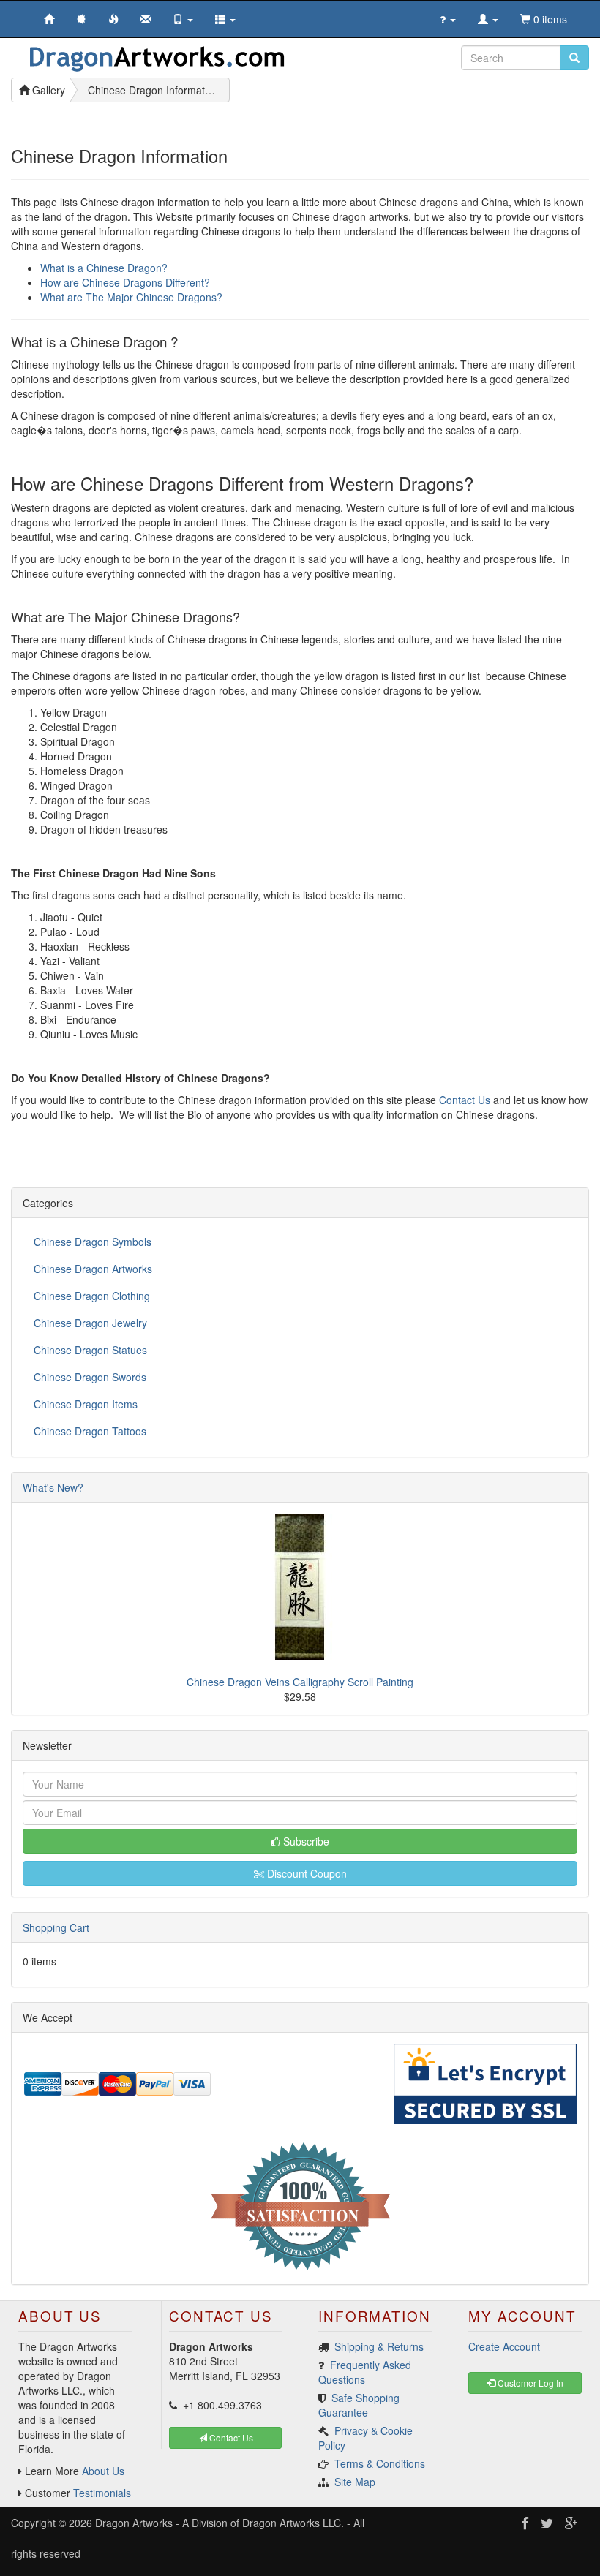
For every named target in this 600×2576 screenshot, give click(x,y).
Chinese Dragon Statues (90, 1350)
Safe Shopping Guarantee (359, 2405)
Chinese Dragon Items (86, 1404)
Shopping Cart (56, 1927)
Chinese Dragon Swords (90, 1377)
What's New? (53, 1487)
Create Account (504, 2346)
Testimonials (102, 2493)
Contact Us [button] (230, 2437)
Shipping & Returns (379, 2346)
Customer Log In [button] (529, 2383)
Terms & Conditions (380, 2463)
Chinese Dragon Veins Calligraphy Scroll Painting (300, 1682)
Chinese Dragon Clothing (92, 1296)
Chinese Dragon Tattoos (90, 1431)
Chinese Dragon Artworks (93, 1269)
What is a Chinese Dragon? (104, 268)
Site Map (355, 2482)
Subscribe (305, 1841)
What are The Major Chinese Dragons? (131, 297)
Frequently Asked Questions (365, 2372)
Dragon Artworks (134, 2523)
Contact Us (465, 1100)
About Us (103, 2471)
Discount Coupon (305, 1873)
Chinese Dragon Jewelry (90, 1323)
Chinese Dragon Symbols (93, 1242)
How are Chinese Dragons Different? (125, 282)
